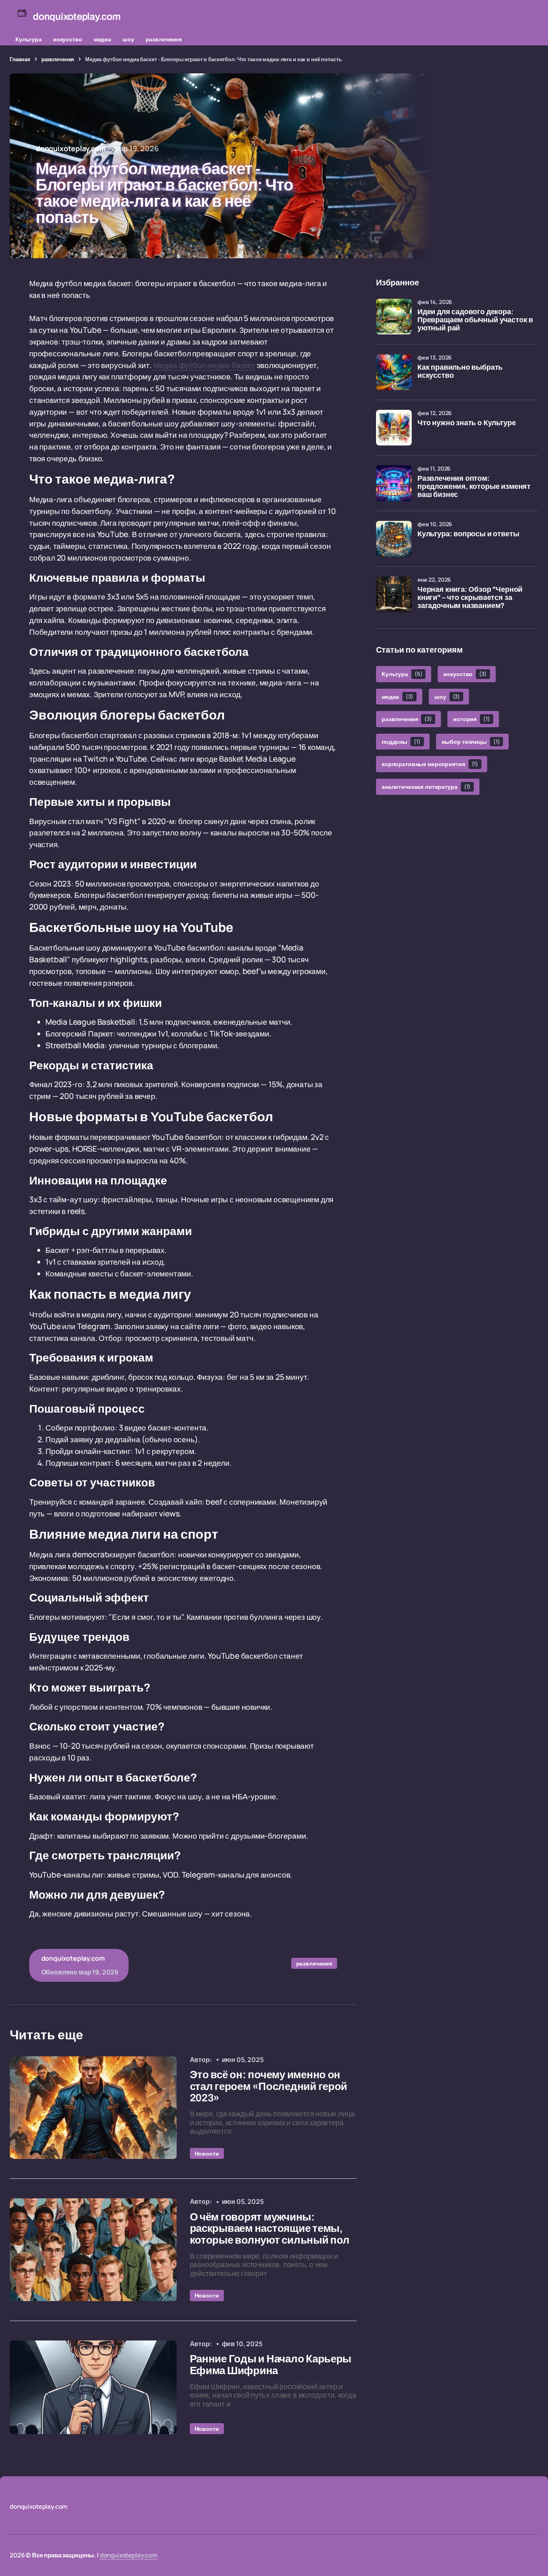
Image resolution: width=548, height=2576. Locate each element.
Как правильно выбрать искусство (460, 372)
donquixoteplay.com (129, 2555)
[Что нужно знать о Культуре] (394, 428)
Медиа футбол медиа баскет (204, 365)
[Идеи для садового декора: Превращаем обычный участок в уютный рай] (394, 317)
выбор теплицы (471, 742)
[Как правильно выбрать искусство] (394, 372)
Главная (20, 59)
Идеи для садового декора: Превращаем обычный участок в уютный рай (475, 320)
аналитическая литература (426, 787)
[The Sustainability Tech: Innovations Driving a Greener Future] (93, 2108)
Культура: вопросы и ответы (468, 534)
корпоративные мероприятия (430, 764)
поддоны (401, 742)
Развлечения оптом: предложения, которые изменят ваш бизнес (474, 487)
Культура (29, 39)
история (472, 719)
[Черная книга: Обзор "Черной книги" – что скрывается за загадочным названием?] (394, 594)
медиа (102, 39)
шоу (128, 39)
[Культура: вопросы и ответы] (394, 539)
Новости (207, 2153)
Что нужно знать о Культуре (466, 423)
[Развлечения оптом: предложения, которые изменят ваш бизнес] (394, 483)
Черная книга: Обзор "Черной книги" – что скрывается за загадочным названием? (470, 598)
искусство (68, 39)
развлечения (164, 39)
